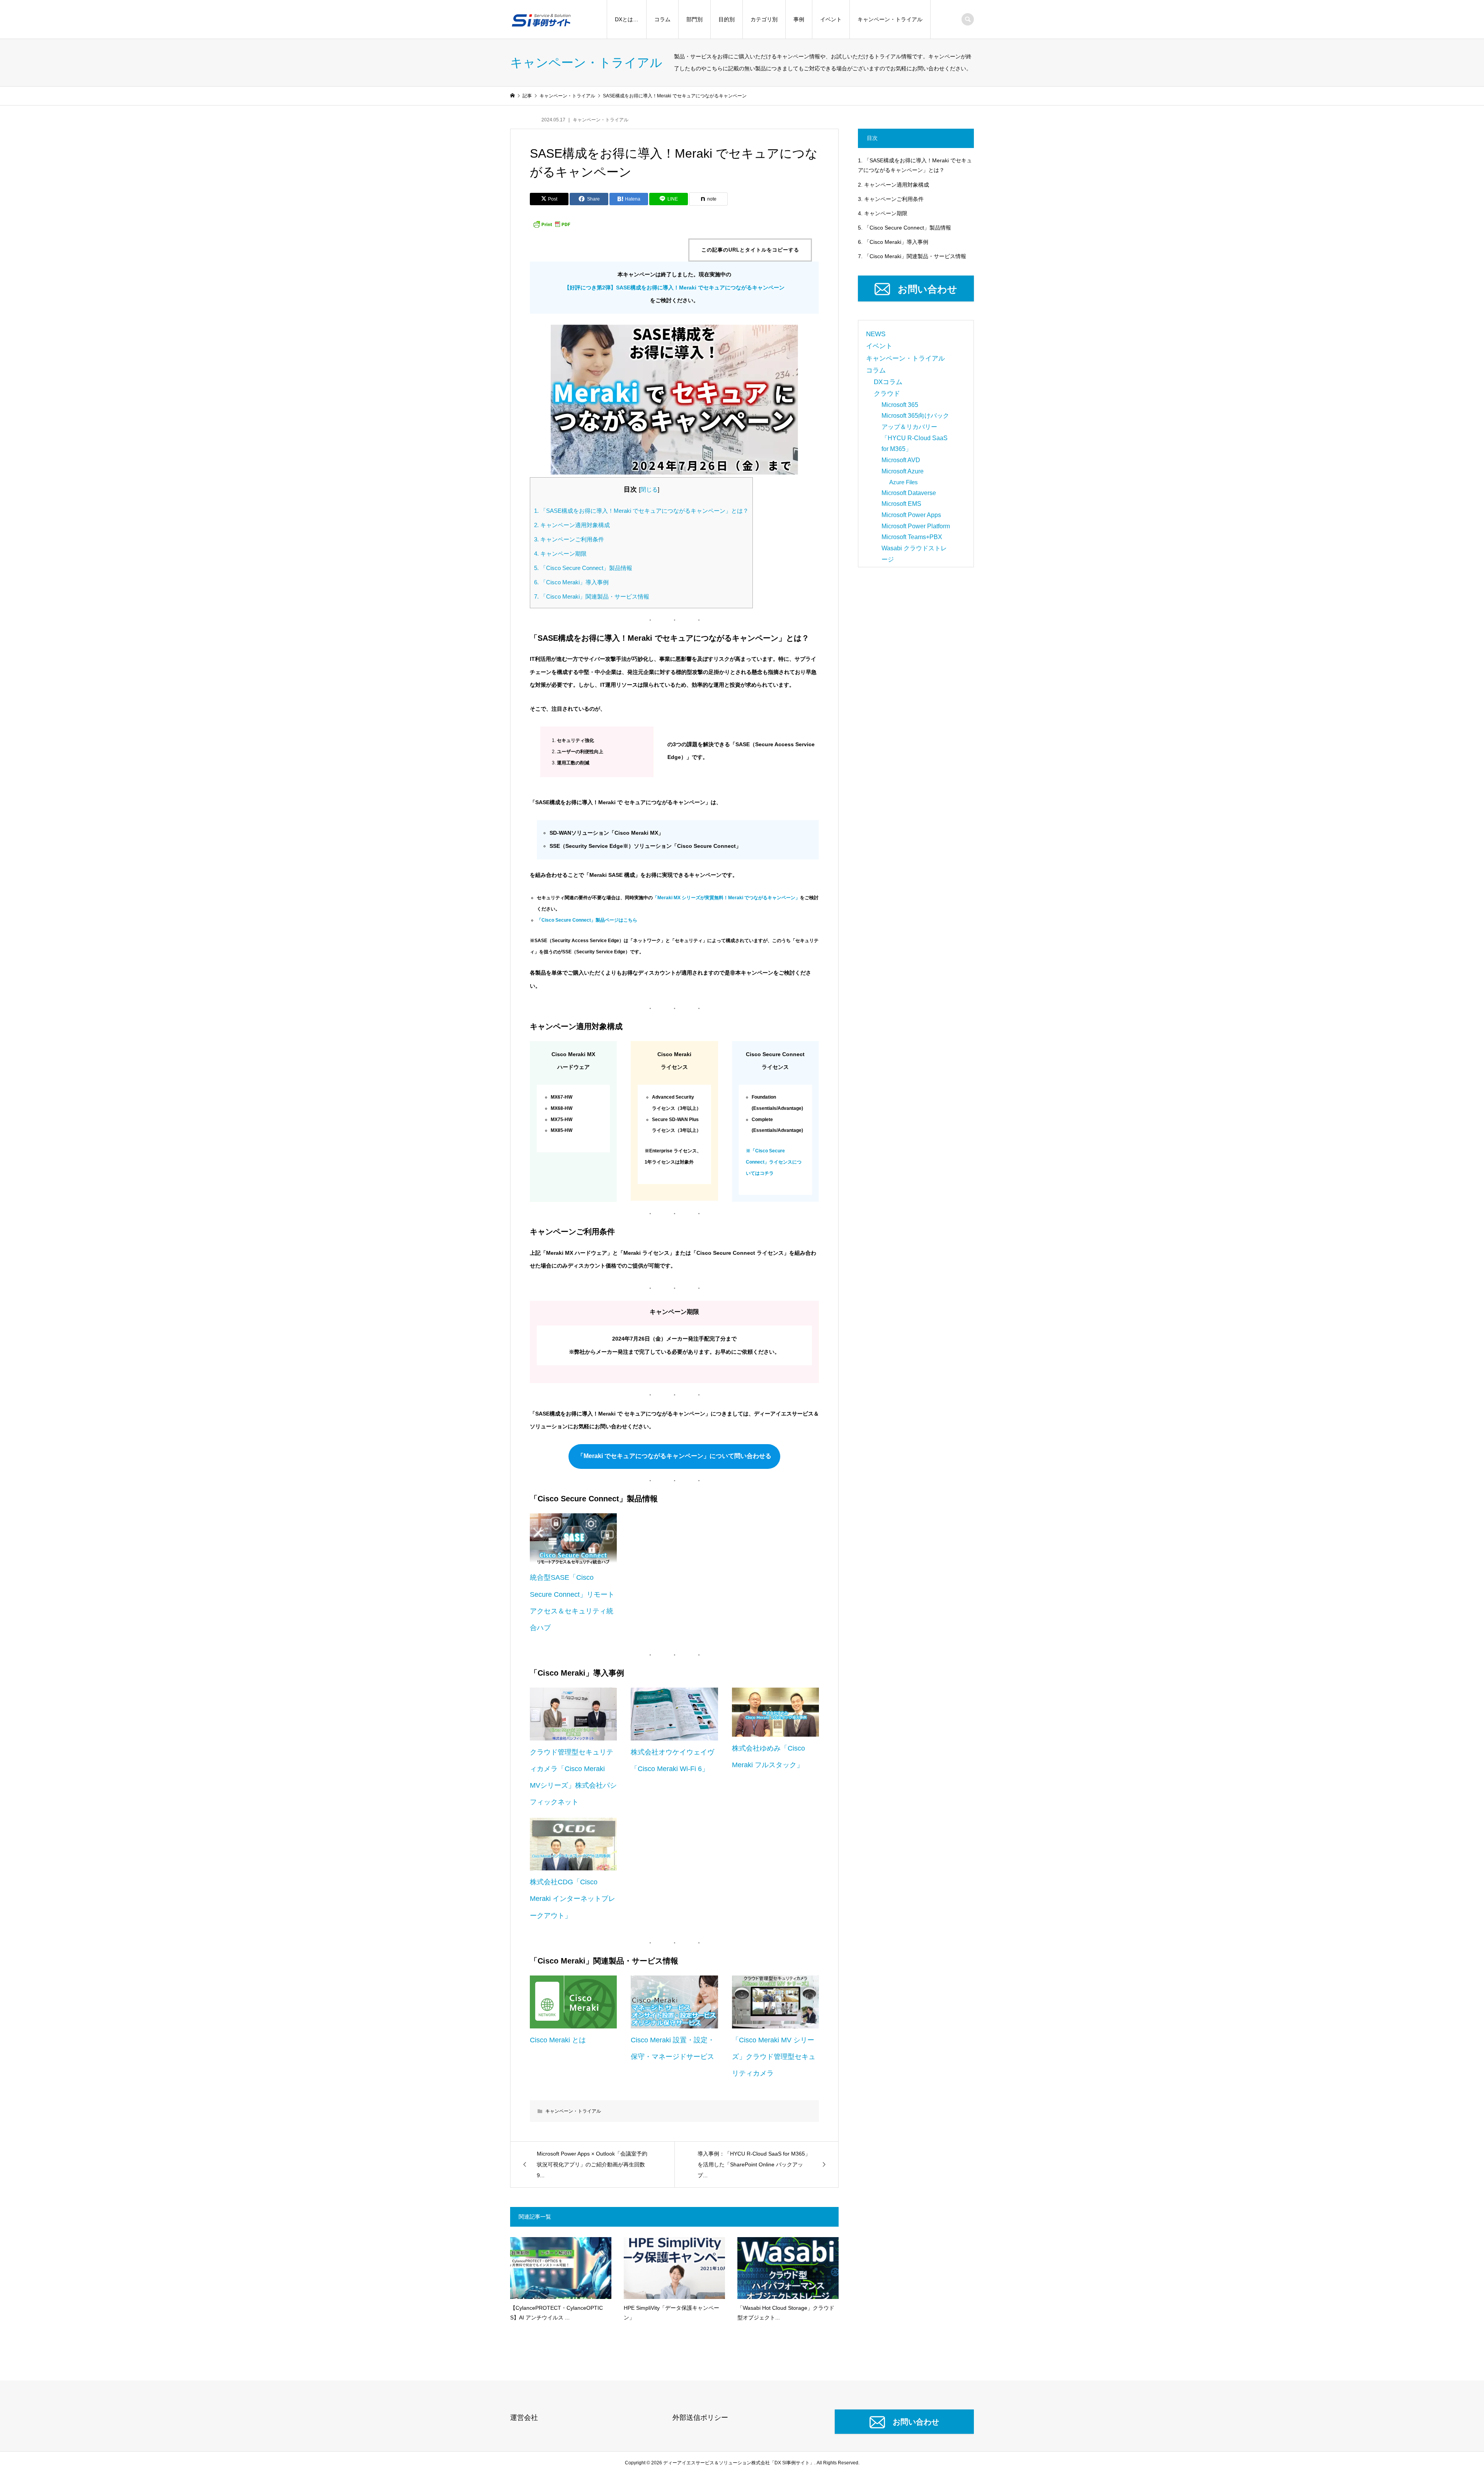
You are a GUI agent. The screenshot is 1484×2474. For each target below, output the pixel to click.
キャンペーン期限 (560, 554)
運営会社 (524, 2418)
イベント (831, 20)
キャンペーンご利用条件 (569, 539)
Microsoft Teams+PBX (912, 537)
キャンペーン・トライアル (890, 20)
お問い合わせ (927, 289)
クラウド (887, 394)
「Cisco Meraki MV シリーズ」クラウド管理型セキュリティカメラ (774, 2057)
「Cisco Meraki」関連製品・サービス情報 (592, 596)
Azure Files (904, 482)
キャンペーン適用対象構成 (572, 525)
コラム (662, 20)
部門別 (694, 20)
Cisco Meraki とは (558, 2040)
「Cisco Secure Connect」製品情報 (583, 568)
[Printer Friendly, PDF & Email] (551, 224)
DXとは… (627, 20)
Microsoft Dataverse (909, 493)
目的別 (727, 20)
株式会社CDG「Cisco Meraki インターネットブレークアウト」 (573, 1899)
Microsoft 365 (900, 405)
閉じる (649, 489)
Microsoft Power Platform (916, 526)
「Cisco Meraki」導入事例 (571, 582)
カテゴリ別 (764, 20)
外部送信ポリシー (700, 2418)
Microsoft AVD (901, 460)
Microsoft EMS (901, 504)
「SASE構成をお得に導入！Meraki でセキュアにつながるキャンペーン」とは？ (641, 511)
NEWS (876, 334)
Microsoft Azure (903, 471)
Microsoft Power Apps (911, 515)
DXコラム (888, 382)
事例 (799, 20)
